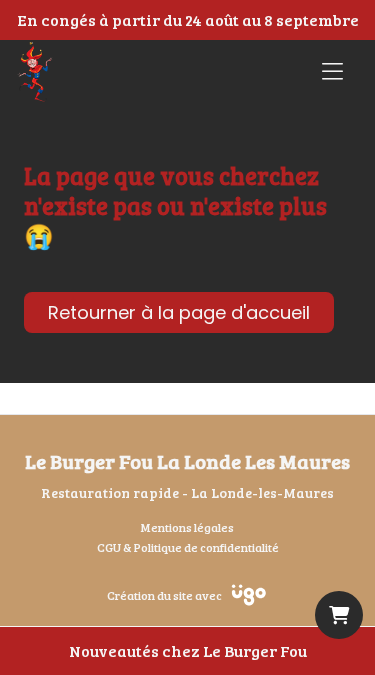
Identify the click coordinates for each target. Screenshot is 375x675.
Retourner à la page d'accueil (179, 312)
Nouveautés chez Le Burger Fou (188, 650)
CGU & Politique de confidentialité (188, 547)
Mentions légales (187, 527)
